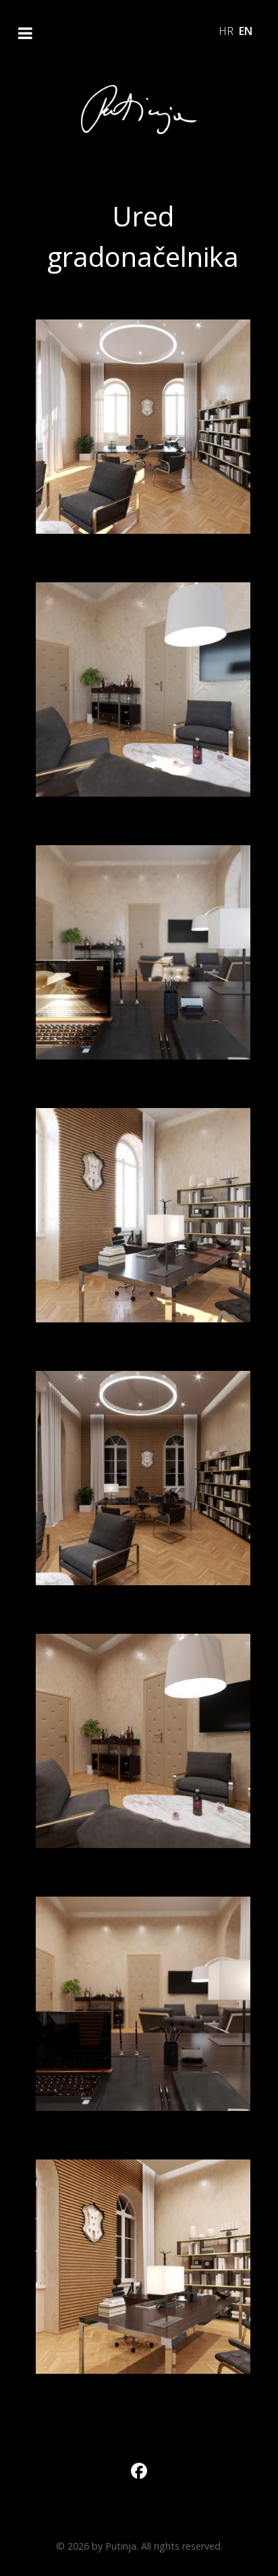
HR (227, 31)
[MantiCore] (139, 110)
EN (246, 31)
